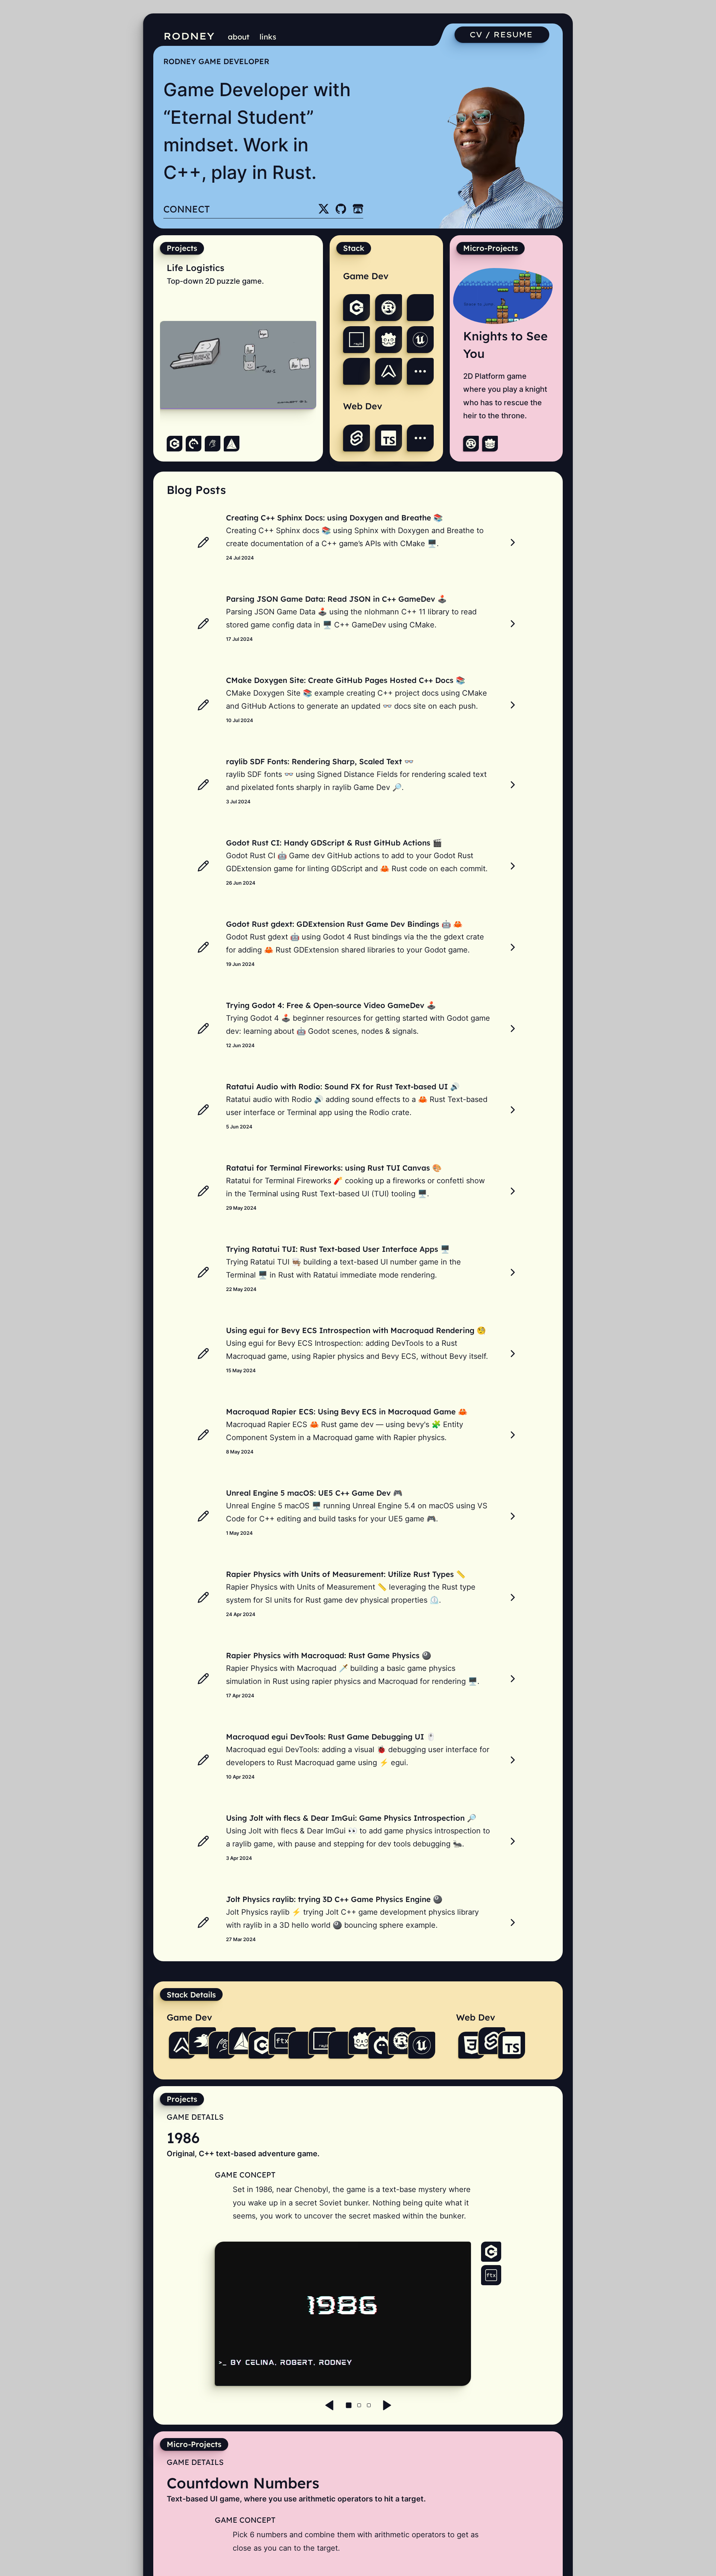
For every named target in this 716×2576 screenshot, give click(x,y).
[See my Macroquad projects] (420, 308)
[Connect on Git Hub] (341, 209)
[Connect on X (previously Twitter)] (324, 209)
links (268, 37)
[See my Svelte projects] (357, 438)
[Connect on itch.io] (358, 209)
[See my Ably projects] (389, 371)
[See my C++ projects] (357, 308)
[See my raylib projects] (357, 340)
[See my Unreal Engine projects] (420, 340)
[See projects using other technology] (420, 371)
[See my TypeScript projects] (389, 438)
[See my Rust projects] (389, 308)
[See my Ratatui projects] (357, 371)
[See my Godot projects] (389, 340)
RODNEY (189, 36)
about (239, 37)
